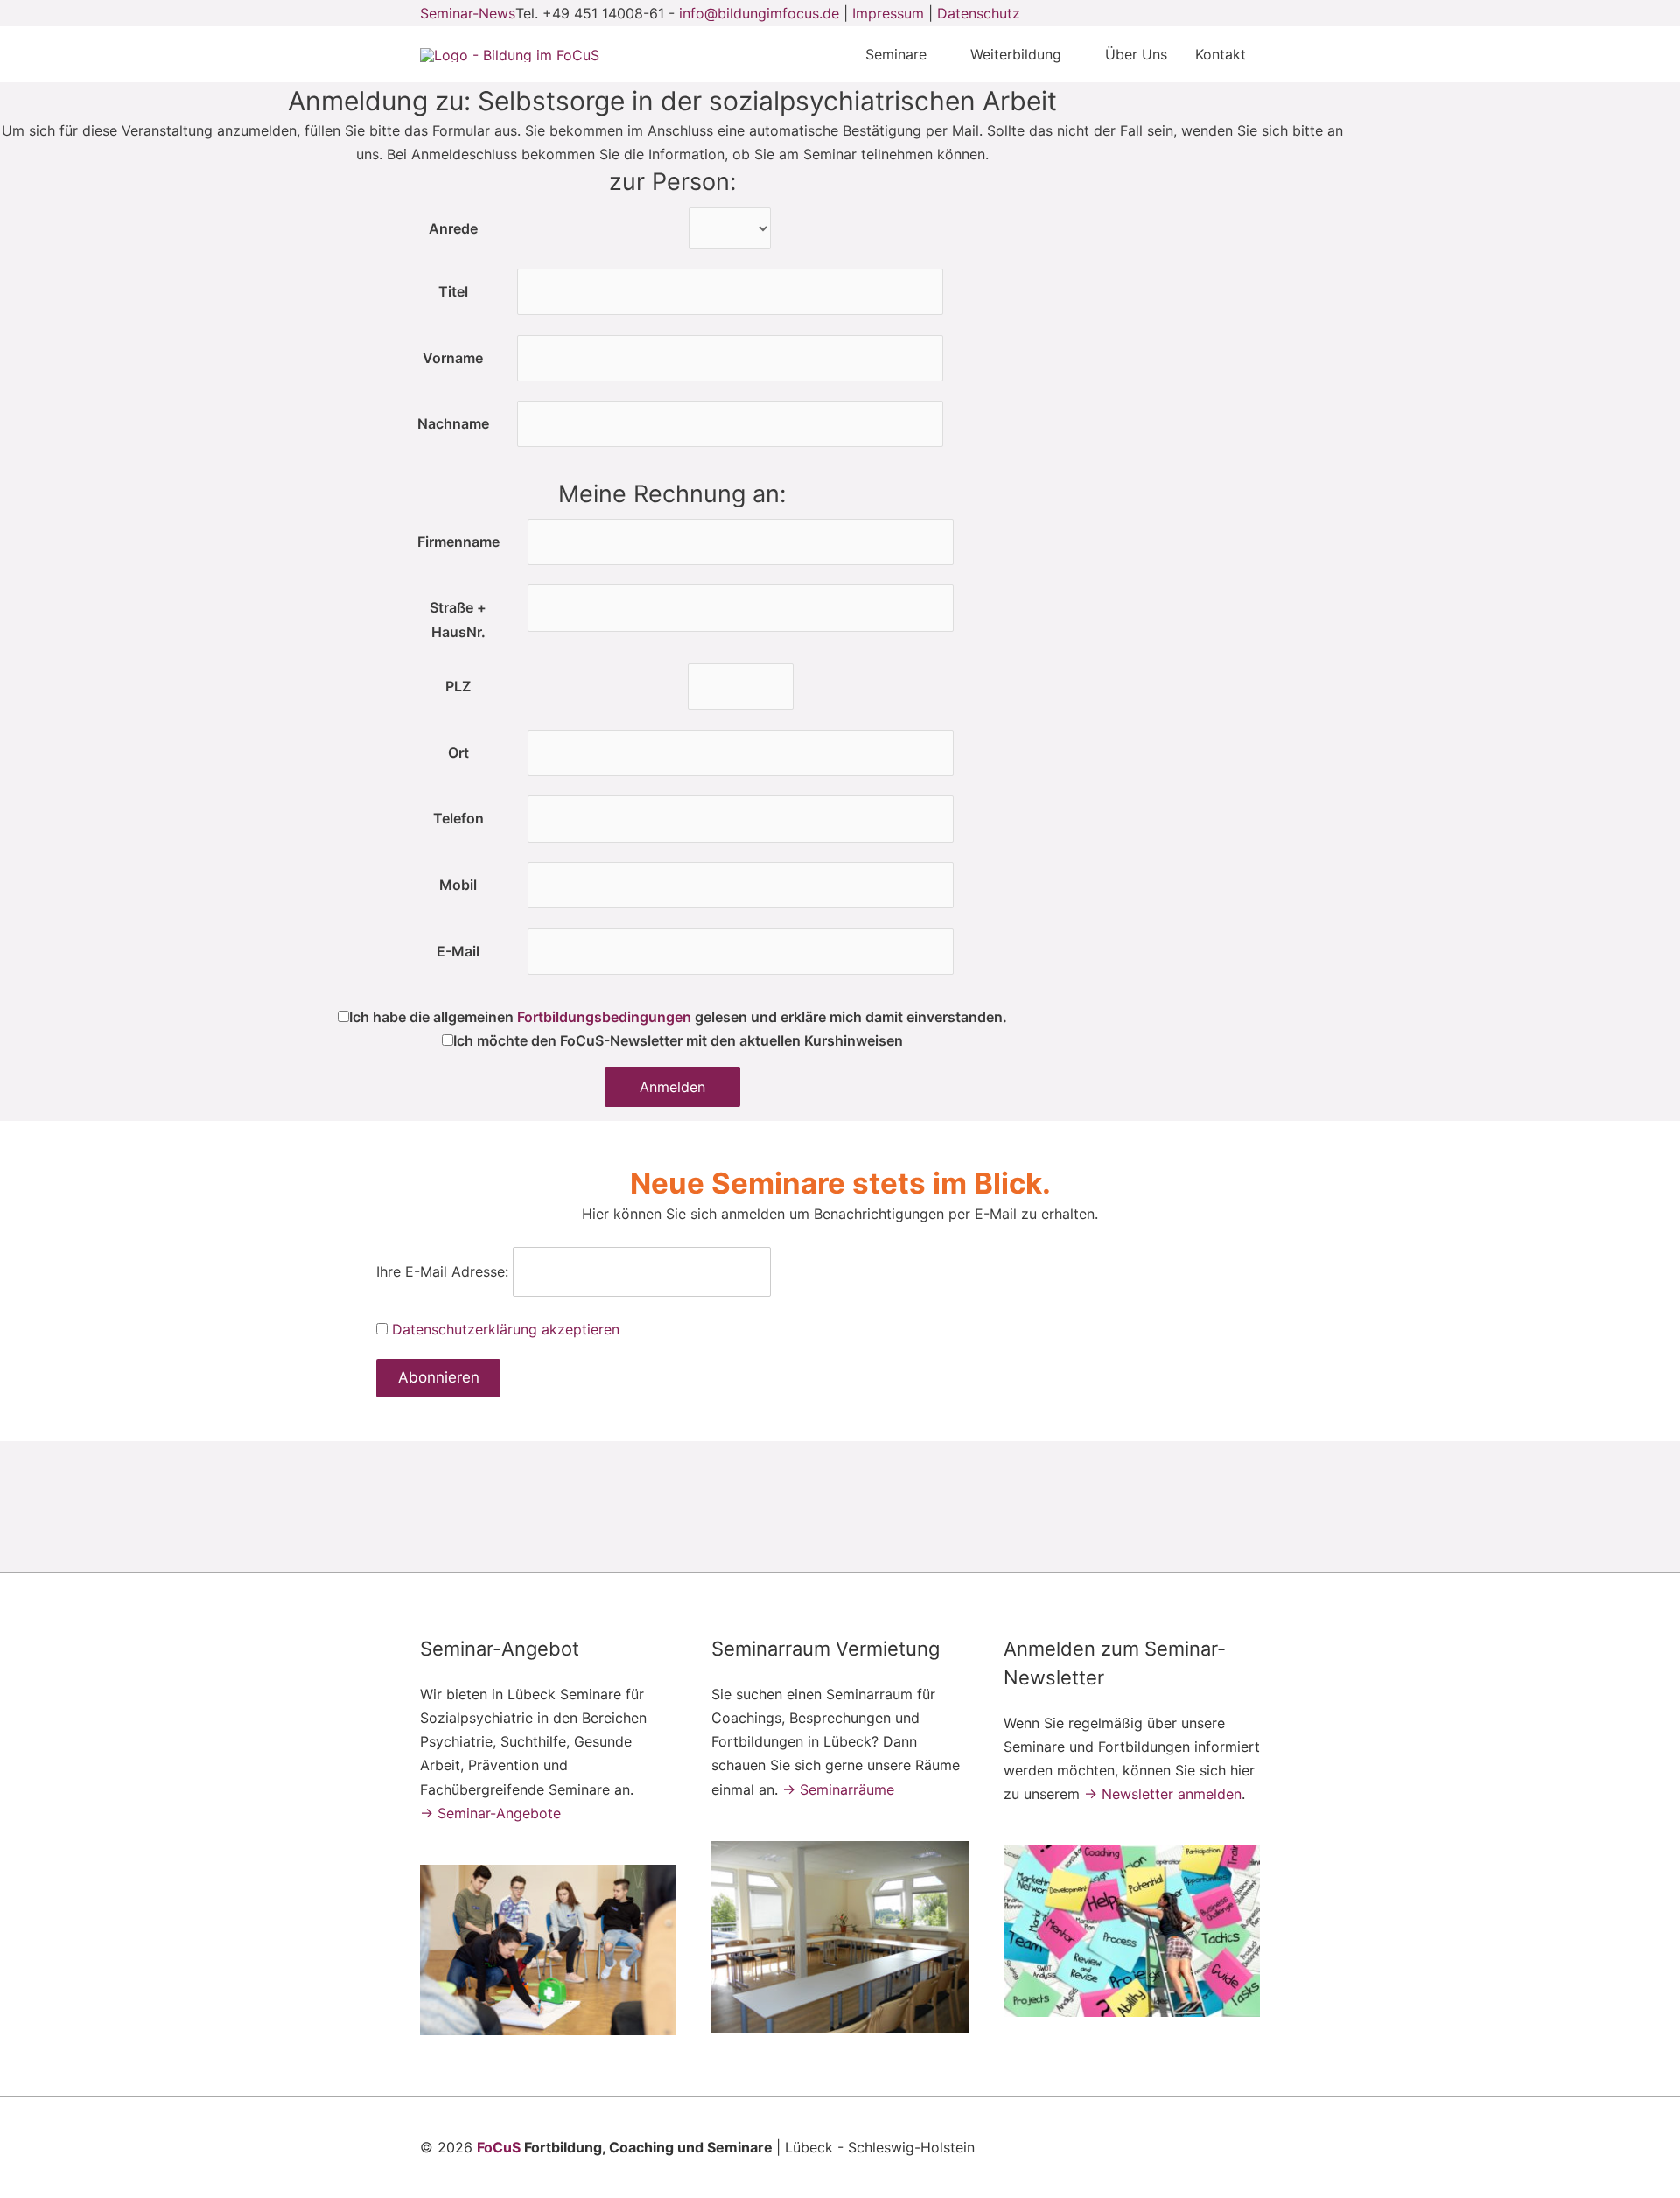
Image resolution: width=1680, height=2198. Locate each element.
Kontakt (1221, 54)
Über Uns (1136, 54)
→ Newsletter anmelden (1163, 1794)
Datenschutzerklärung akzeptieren (506, 1329)
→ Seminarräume (838, 1789)
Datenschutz (979, 13)
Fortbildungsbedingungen (604, 1017)
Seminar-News (468, 13)
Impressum (888, 13)
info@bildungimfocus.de (759, 13)
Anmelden (672, 1087)
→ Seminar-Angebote (490, 1813)
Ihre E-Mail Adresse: (442, 1271)
